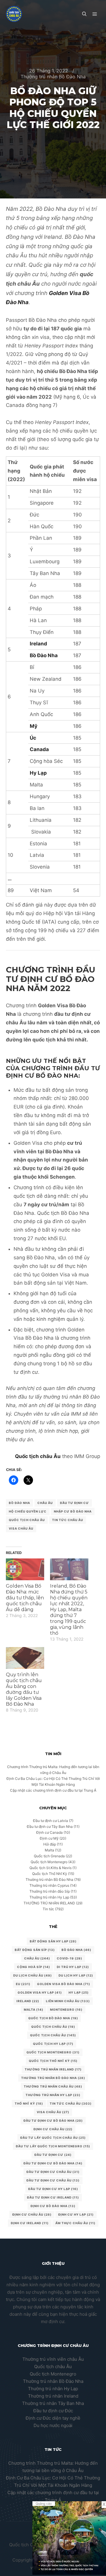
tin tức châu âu (68, 1520)
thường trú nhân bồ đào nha (53, 2078)
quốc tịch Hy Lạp (53, 2044)
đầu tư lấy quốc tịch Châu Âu (53, 2138)
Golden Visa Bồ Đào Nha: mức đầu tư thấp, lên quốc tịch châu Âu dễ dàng (25, 1598)
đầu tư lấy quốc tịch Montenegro (53, 2146)
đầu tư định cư (74, 1503)
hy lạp (79, 1992)
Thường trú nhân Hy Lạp (49, 1897)
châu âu (45, 1503)
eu (23, 1984)
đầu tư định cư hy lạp (53, 2189)
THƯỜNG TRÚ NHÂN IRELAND (49, 1903)
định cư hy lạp (76, 2214)
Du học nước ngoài (53, 2425)
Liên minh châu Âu (68, 2001)
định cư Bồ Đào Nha (53, 2206)
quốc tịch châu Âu (53, 2027)
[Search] (84, 14)
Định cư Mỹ (49, 1838)
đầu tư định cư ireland (53, 2197)
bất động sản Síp (35, 1950)
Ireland (28, 2001)
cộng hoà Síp (34, 1967)
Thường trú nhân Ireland (53, 2396)
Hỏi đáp (50, 1844)
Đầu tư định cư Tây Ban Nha (50, 1827)
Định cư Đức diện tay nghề (53, 2418)
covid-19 (69, 1958)
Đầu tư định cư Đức (53, 2411)
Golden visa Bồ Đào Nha (64, 1984)
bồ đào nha (19, 1503)
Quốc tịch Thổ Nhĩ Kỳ (50, 1874)
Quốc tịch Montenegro (49, 1862)
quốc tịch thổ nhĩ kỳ (53, 2061)
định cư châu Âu (32, 2214)
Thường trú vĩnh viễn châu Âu (53, 2359)
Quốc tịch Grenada (49, 1856)
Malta (49, 1850)
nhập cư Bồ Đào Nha (73, 1511)
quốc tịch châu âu (27, 1520)
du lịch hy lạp (76, 1975)
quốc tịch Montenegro (53, 2052)
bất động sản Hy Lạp (53, 1941)
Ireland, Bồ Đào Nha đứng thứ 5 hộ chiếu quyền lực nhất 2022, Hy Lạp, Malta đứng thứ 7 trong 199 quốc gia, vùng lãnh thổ (69, 1610)
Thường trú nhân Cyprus (49, 1885)
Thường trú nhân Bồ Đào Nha (53, 77)
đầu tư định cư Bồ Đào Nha (53, 2163)
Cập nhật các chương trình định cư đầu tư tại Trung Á (53, 1790)
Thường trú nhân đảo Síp (50, 1891)
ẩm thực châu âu (75, 2223)
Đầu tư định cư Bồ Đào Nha (53, 2121)
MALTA (34, 2010)
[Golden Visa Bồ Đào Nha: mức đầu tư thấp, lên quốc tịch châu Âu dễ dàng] (25, 1569)
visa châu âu (21, 1528)
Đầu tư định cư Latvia (50, 1821)
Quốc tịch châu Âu (38, 1456)
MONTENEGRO (66, 2010)
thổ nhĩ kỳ (29, 2103)
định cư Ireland (30, 2223)
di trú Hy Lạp (73, 1967)
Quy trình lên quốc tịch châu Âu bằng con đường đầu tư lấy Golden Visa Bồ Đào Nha (24, 1689)
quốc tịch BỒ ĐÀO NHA (53, 2018)
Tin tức (48, 1909)
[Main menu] (95, 14)
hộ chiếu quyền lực (28, 1511)
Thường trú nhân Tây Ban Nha (53, 2403)
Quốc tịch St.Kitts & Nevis (50, 1868)
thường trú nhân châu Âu (53, 2086)
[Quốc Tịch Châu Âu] (14, 14)
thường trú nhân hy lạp (53, 2095)
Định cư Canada (49, 1832)
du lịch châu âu (33, 1975)
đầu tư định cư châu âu (53, 2180)
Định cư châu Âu (53, 2129)
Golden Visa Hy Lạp (40, 1992)
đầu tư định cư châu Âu (53, 2172)
